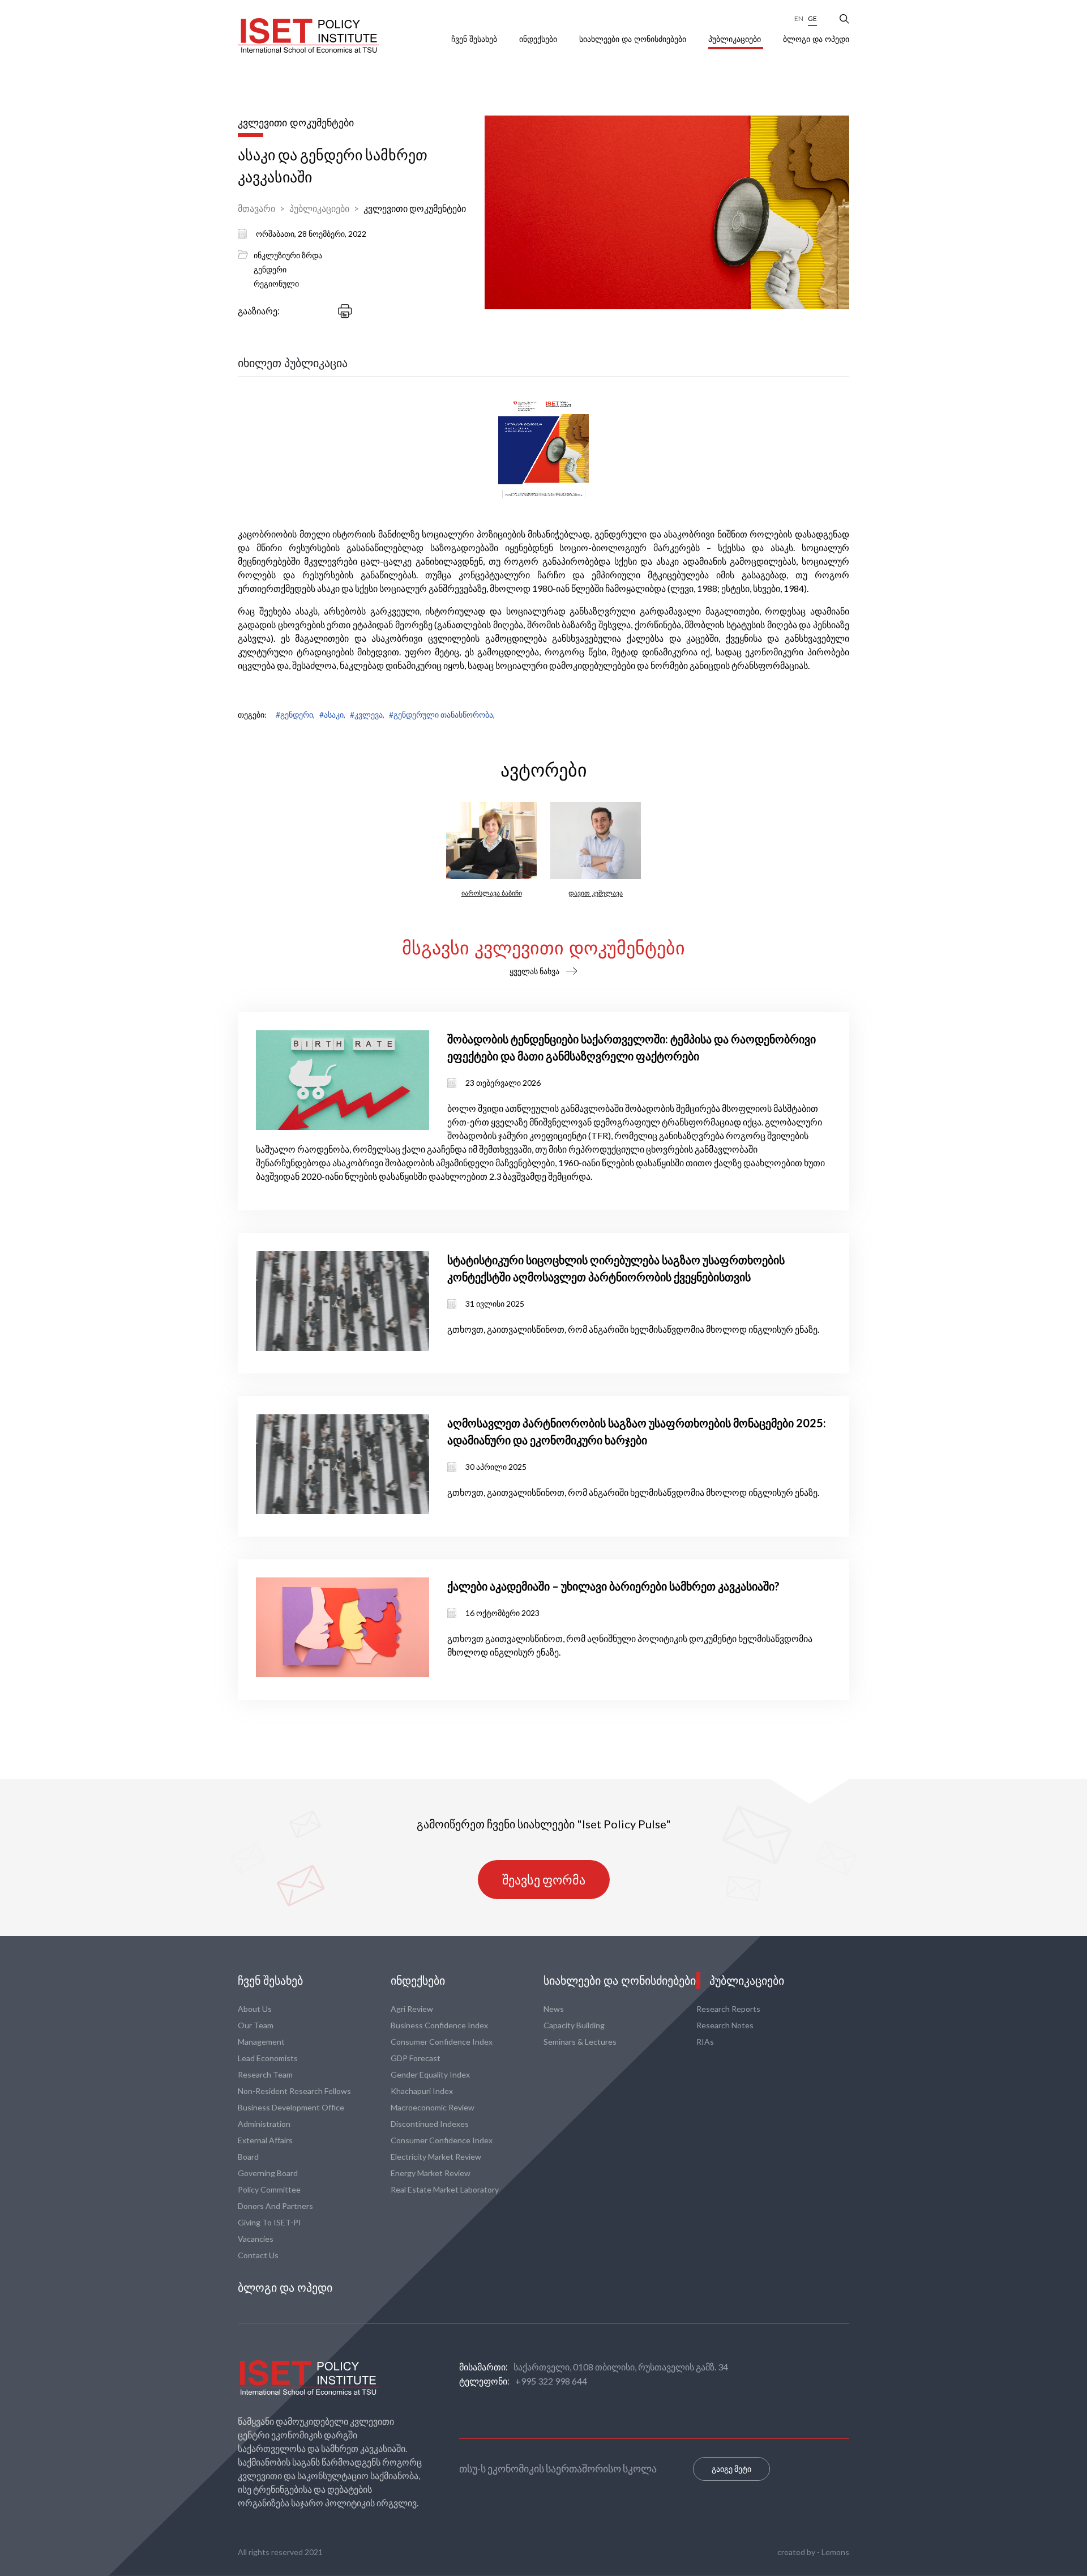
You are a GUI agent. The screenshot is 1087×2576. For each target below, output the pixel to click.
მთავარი (256, 208)
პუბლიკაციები (736, 39)
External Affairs (265, 2140)
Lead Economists (268, 2058)
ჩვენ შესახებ (475, 39)
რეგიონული (276, 283)
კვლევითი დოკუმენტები (415, 208)
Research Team (265, 2074)
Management (261, 2042)
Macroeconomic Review (433, 2107)
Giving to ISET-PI (269, 2222)
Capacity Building (574, 2025)
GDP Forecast (416, 2058)
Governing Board (268, 2173)
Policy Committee (269, 2189)
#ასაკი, (332, 715)
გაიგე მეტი (731, 2469)
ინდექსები (539, 39)
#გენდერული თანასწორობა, (442, 715)
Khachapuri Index (422, 2091)
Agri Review (412, 2009)
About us (255, 2009)
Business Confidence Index (439, 2025)
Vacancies (256, 2239)
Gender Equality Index (430, 2074)
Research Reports (728, 2009)
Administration (264, 2124)
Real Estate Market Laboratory (445, 2189)
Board (248, 2157)
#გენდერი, (295, 715)
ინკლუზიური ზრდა (288, 255)
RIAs (705, 2042)
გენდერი (270, 269)
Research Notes (725, 2025)
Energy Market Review (431, 2173)
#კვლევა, (367, 715)
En (799, 18)
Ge (812, 18)
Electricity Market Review (436, 2157)
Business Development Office (291, 2107)
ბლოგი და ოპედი (816, 39)
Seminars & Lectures (580, 2042)
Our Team (256, 2025)
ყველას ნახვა (534, 971)
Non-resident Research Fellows (294, 2091)
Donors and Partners (275, 2206)
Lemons (835, 2552)
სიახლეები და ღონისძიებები (634, 39)
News (554, 2009)
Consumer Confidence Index (442, 2042)
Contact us (258, 2255)
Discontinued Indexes (430, 2124)
